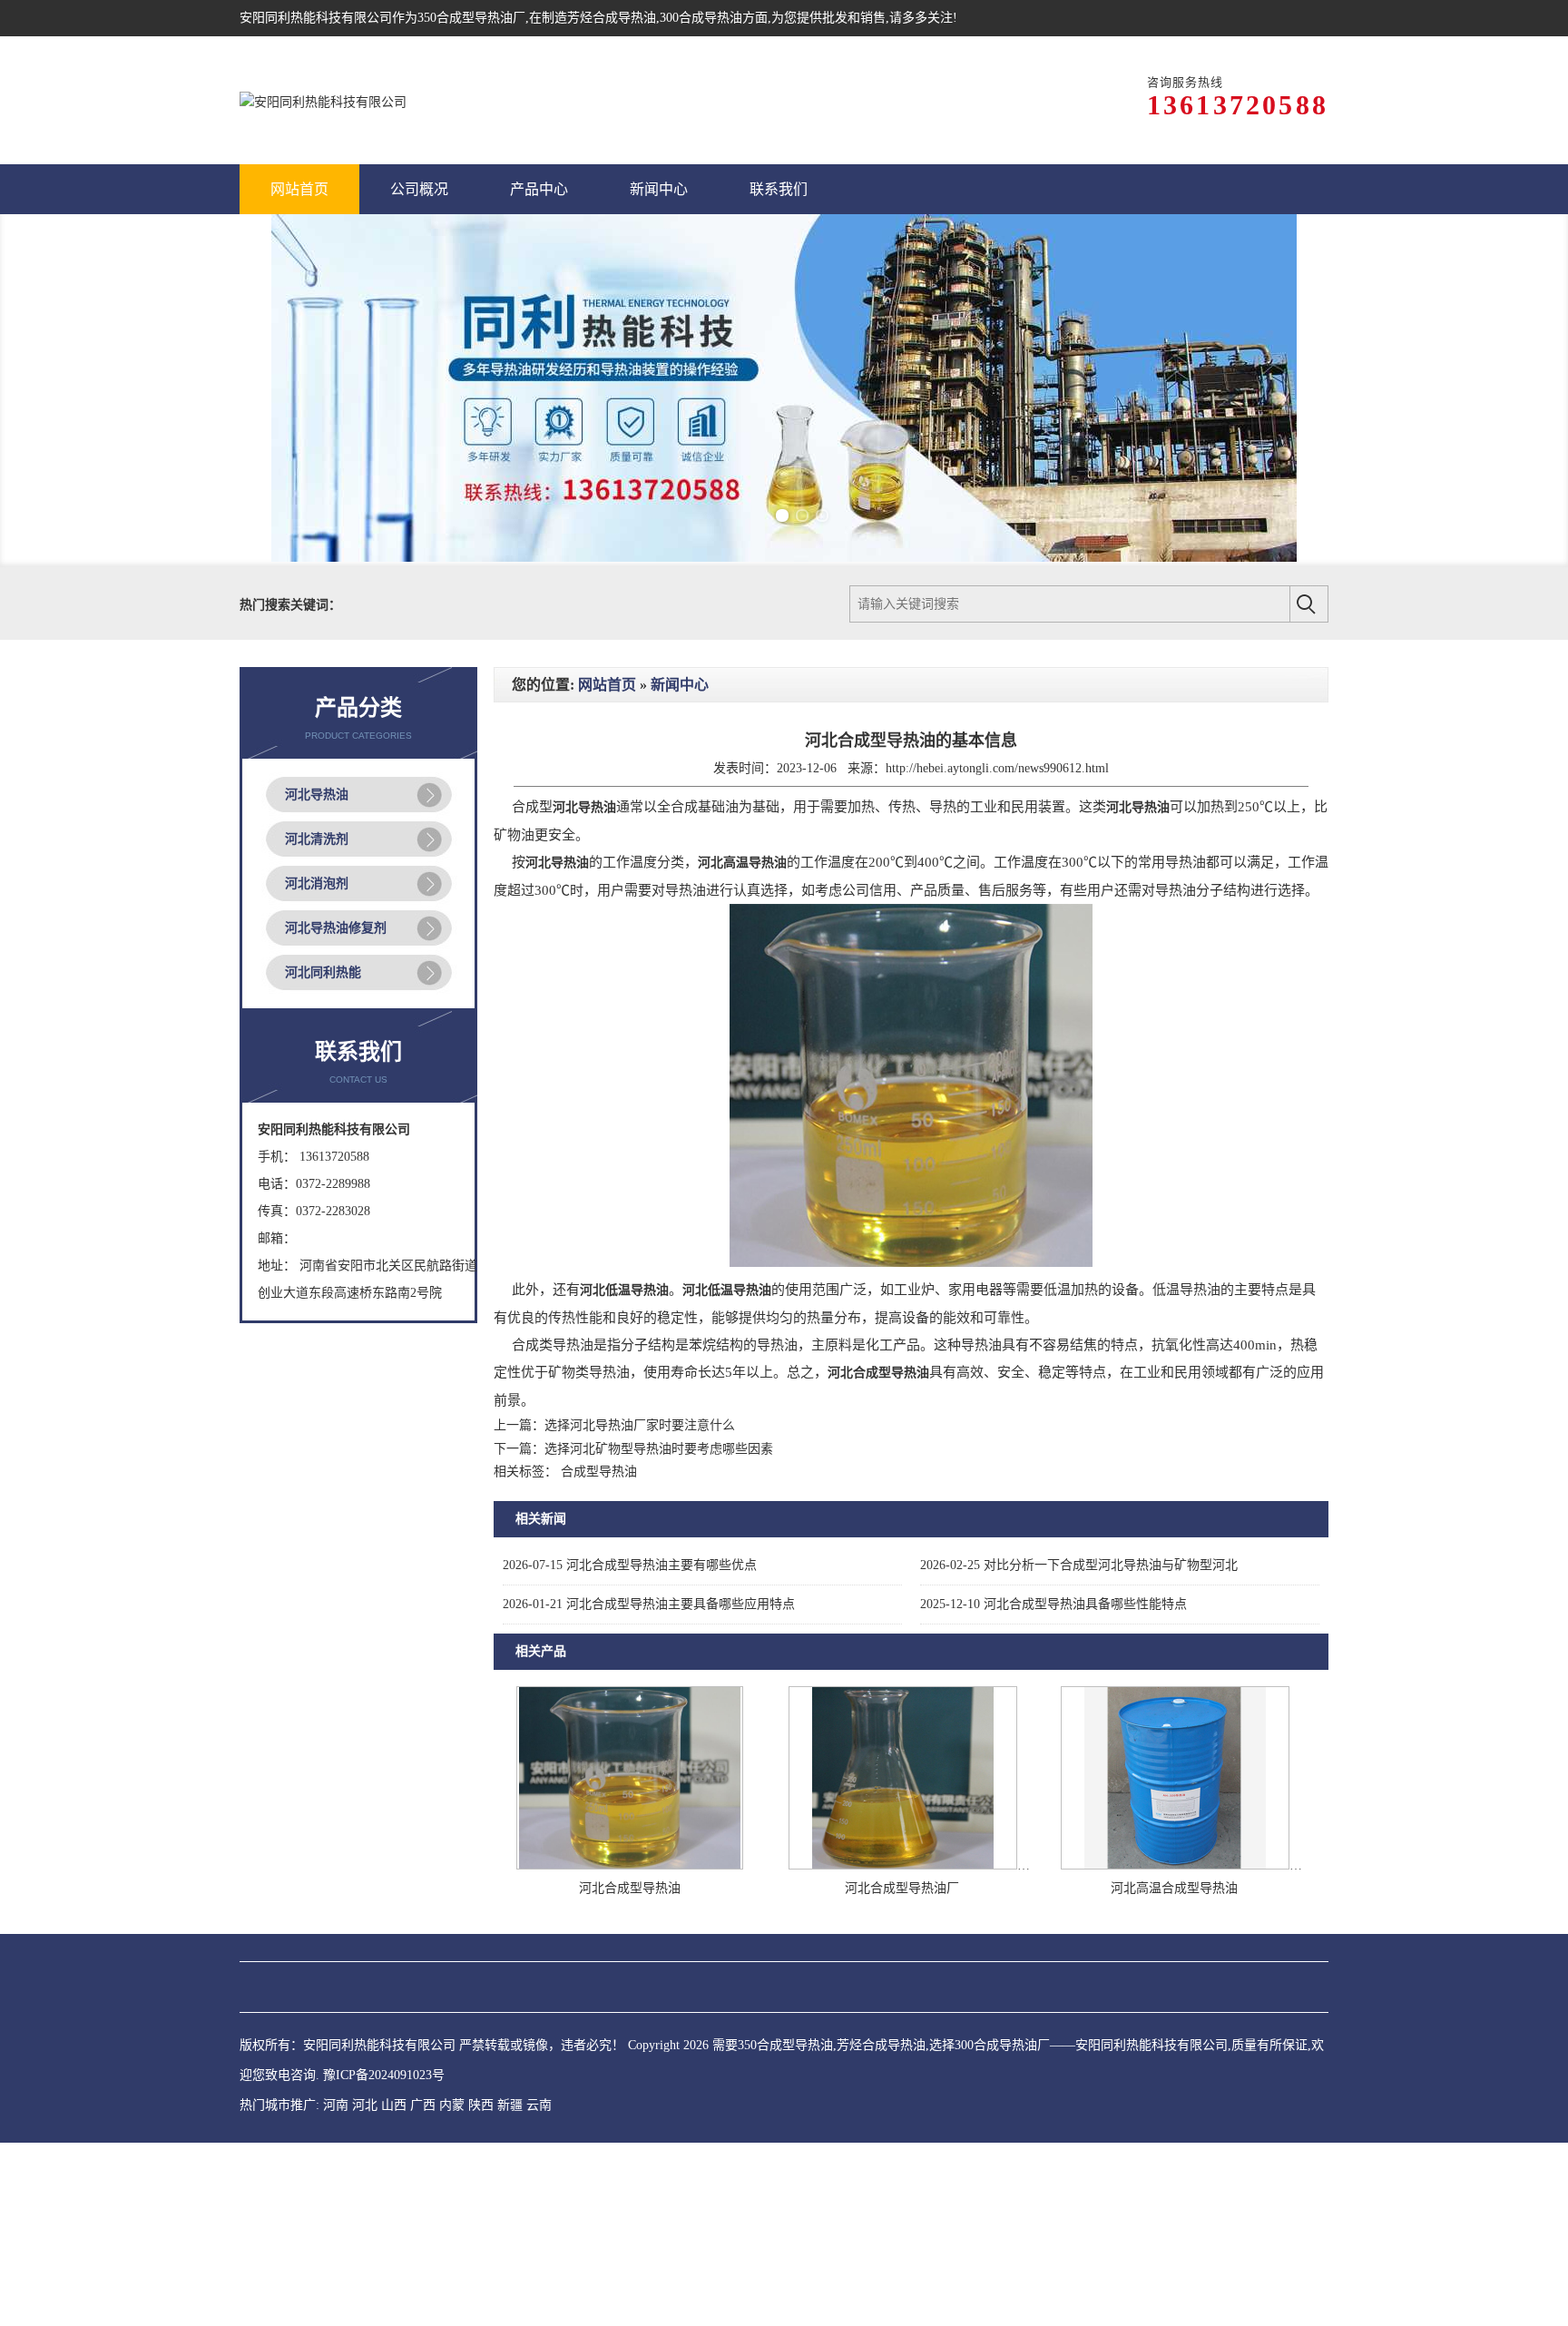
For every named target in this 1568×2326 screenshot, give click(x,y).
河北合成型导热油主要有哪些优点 (630, 1748)
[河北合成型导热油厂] (903, 2049)
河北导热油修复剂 (336, 1111)
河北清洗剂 (317, 1022)
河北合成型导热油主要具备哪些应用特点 (649, 1787)
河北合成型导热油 (630, 2071)
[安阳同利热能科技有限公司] (323, 100)
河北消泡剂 (317, 1067)
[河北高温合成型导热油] (1175, 2049)
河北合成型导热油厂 (902, 2071)
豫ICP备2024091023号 (384, 2258)
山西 (394, 2288)
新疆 (510, 2288)
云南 (539, 2288)
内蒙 (452, 2288)
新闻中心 (680, 868)
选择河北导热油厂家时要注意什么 (640, 1609)
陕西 (481, 2288)
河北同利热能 (323, 1156)
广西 (423, 2288)
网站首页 (607, 868)
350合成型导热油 (465, 18)
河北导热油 (317, 978)
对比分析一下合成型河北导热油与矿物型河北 (1079, 1748)
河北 (365, 2288)
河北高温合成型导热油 (1174, 2071)
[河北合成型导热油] (630, 2049)
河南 (336, 2288)
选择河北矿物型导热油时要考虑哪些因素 (659, 1632)
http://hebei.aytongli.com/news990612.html (997, 952)
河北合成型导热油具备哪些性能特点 (1053, 1787)
